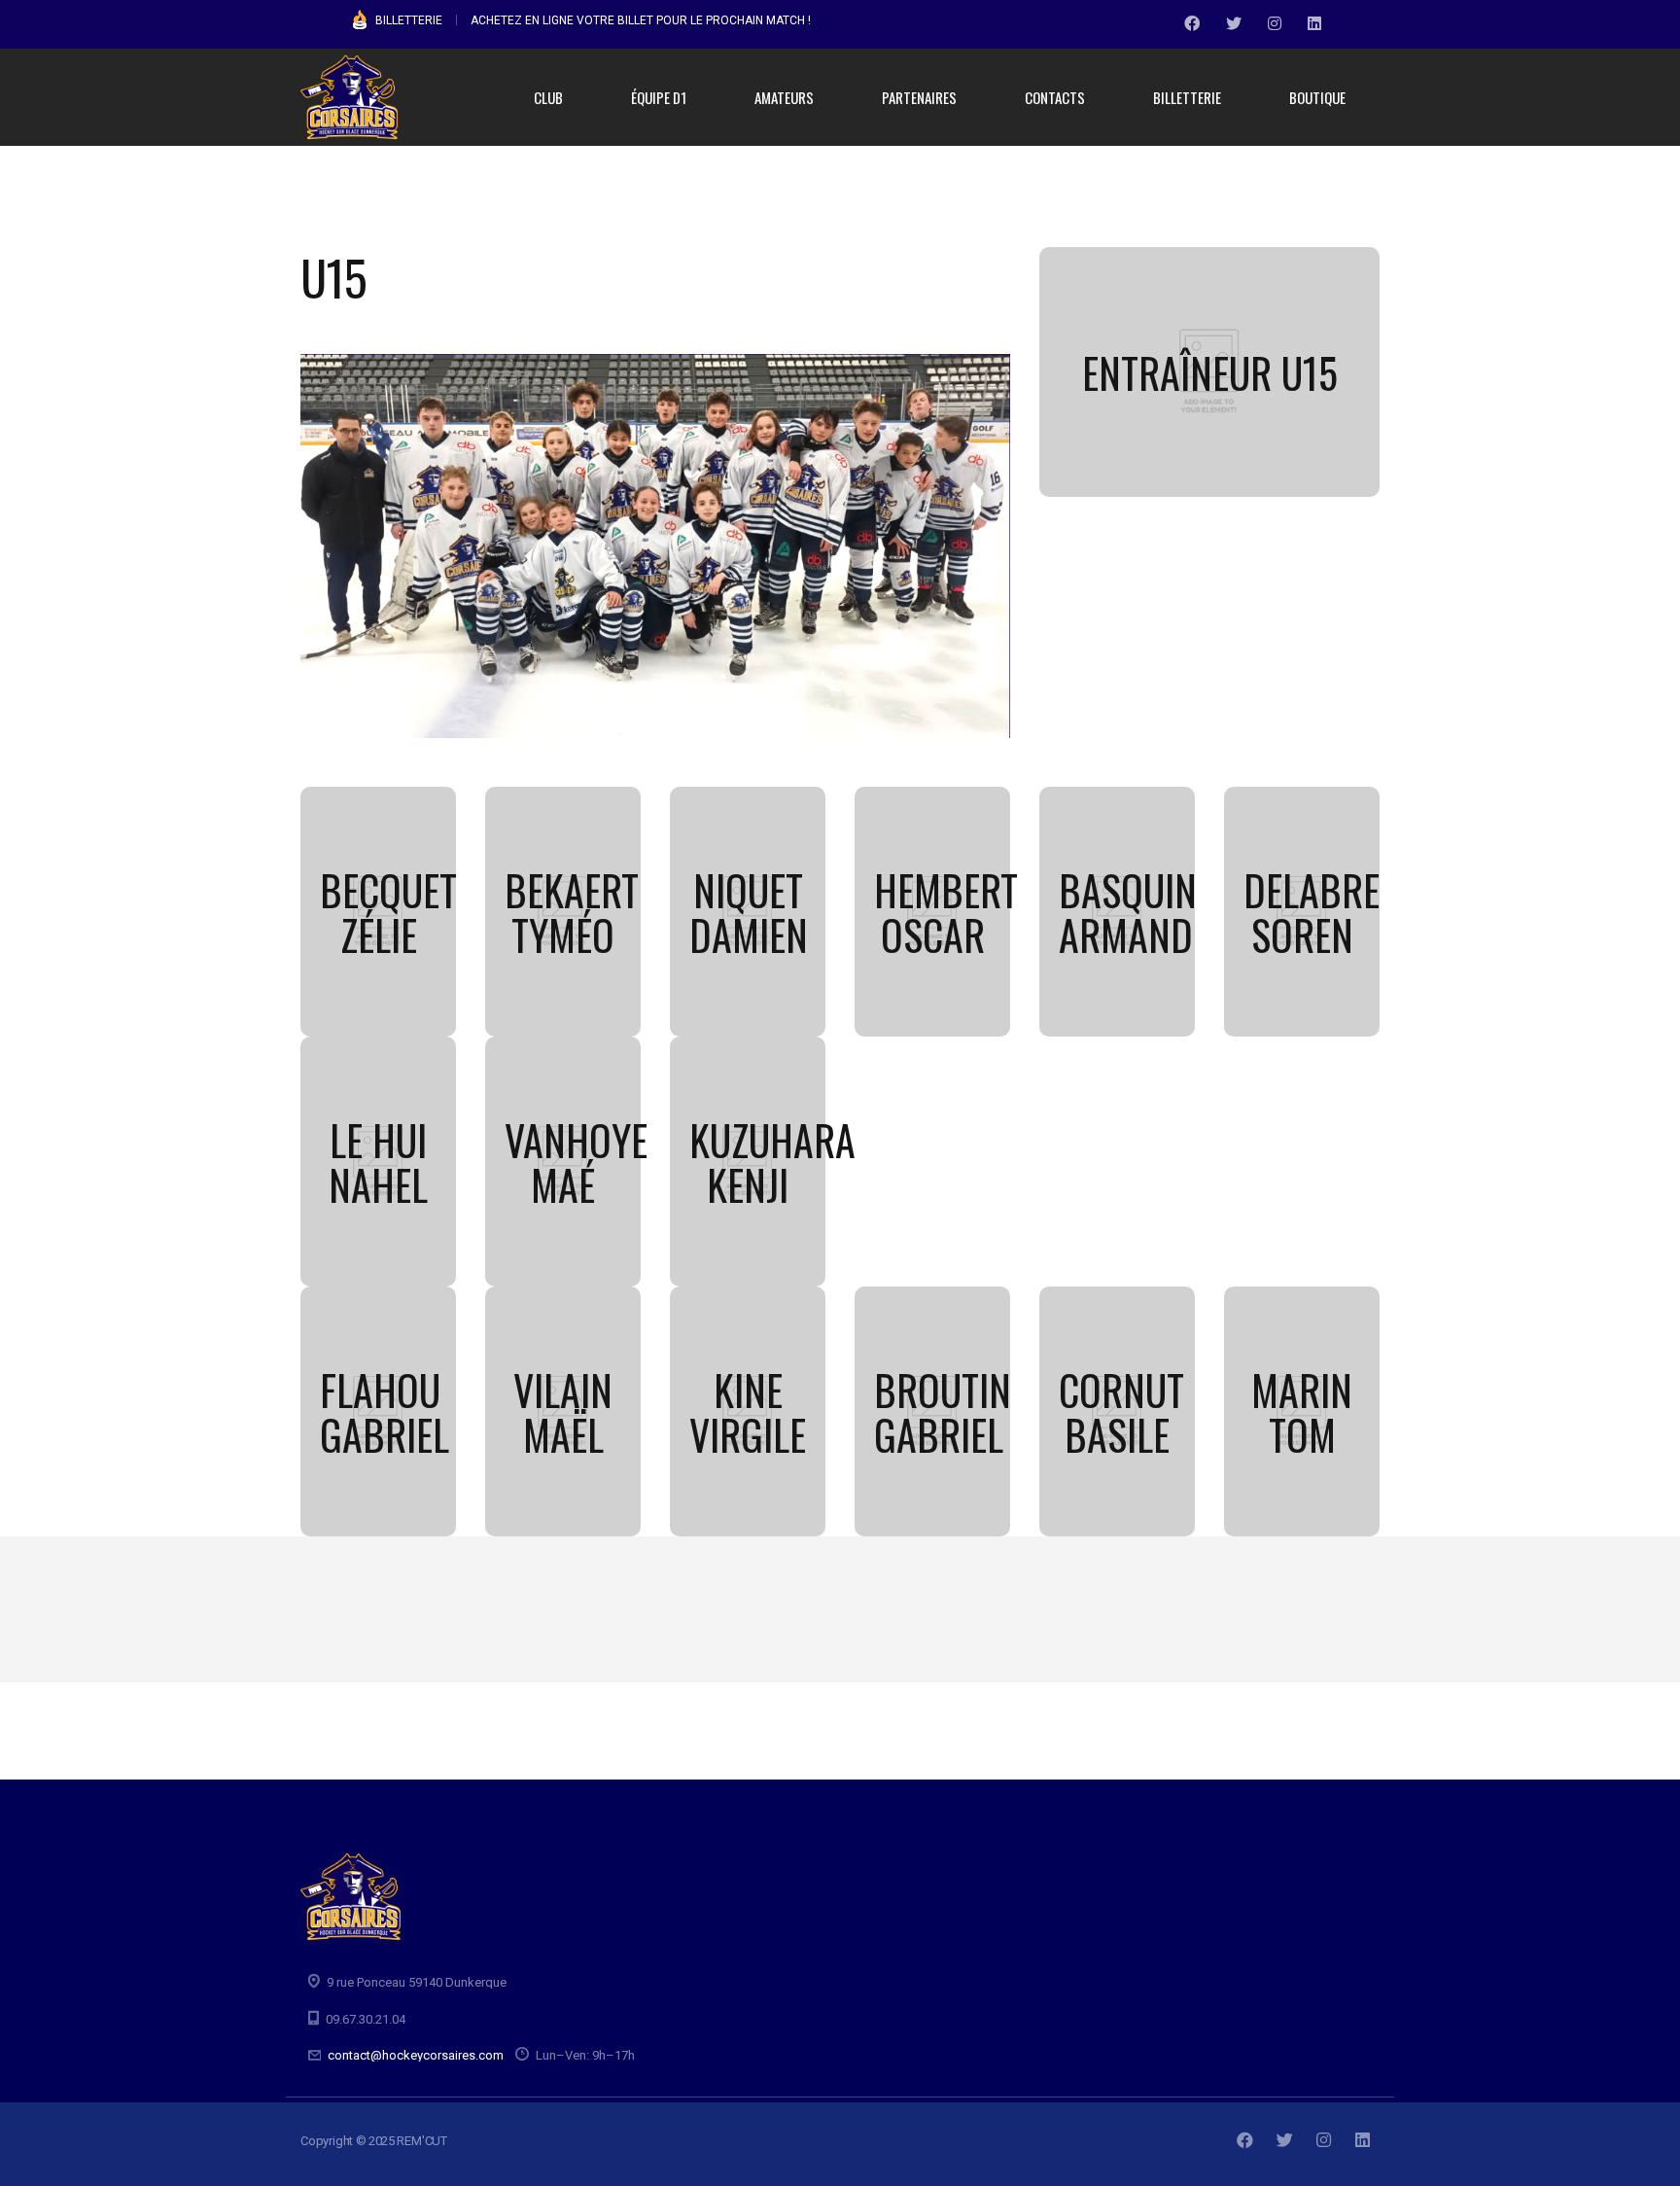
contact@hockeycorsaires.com (416, 2055)
